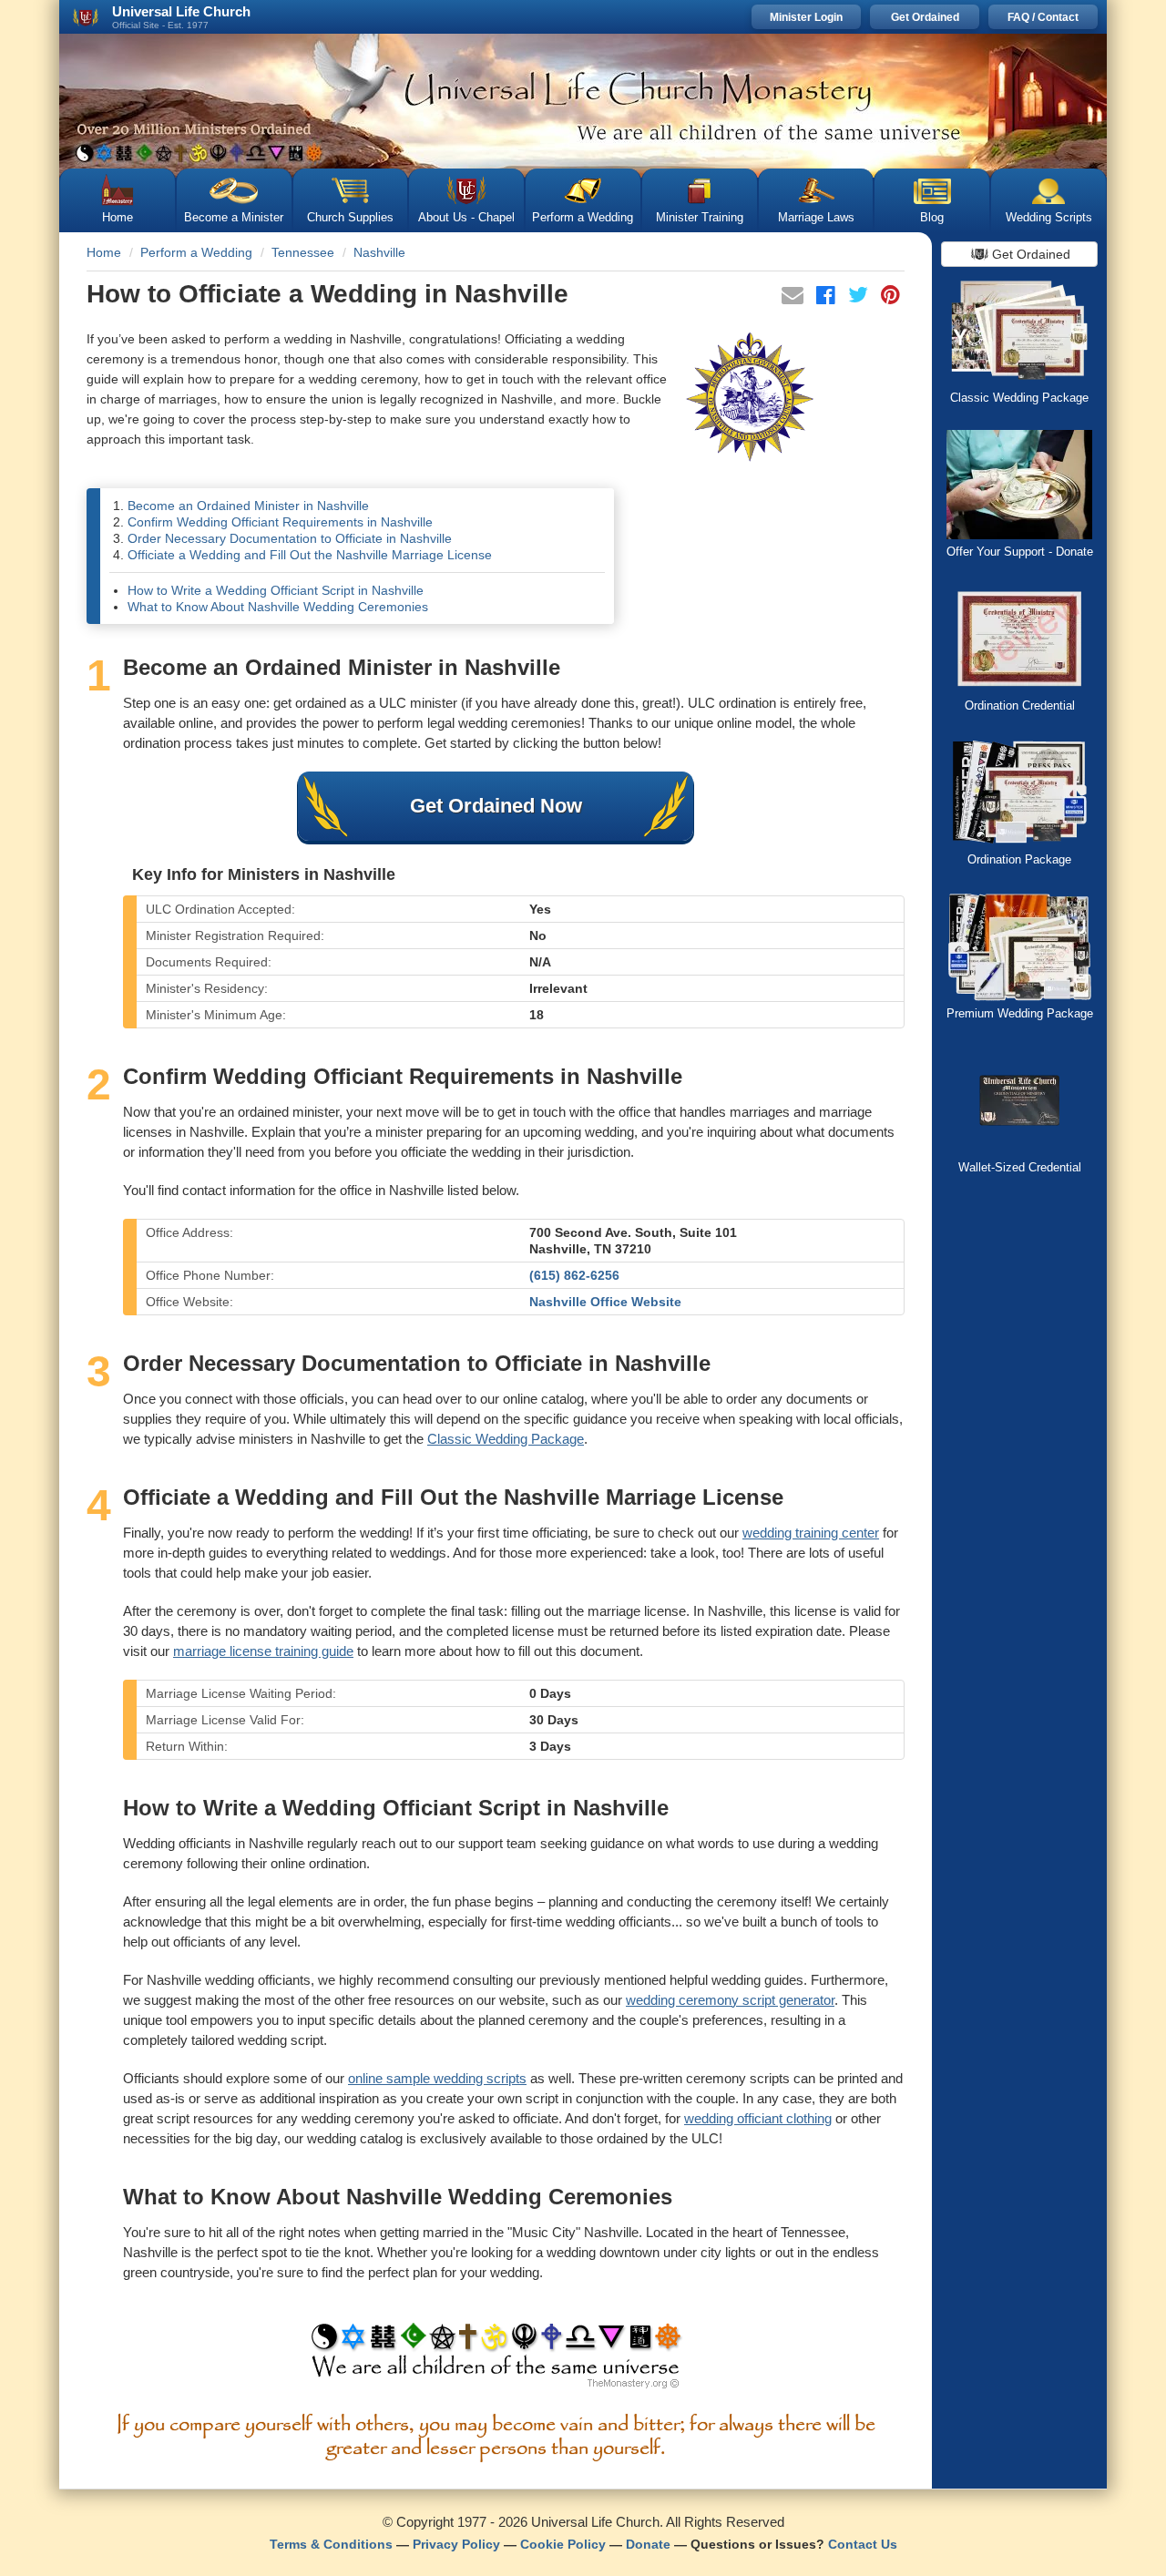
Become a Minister (234, 217)
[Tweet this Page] (860, 298)
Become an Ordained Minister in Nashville (248, 506)
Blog (932, 217)
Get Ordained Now (496, 806)
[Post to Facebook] (828, 298)
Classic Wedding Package (506, 1439)
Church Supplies (350, 217)
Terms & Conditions (331, 2544)
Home (118, 217)
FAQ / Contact (1043, 17)
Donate (648, 2544)
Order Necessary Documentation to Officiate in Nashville (290, 538)
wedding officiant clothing (758, 2118)
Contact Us (863, 2544)
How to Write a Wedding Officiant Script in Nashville (276, 590)
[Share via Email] (794, 298)
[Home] (583, 101)
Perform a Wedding (583, 217)
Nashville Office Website (605, 1302)
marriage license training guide (263, 1651)
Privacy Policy (456, 2544)
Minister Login (806, 17)
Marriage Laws (816, 217)
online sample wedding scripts (437, 2078)
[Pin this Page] (890, 298)
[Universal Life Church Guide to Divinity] (496, 2360)
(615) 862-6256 (574, 1275)
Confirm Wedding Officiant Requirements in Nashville (280, 522)
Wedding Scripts (1049, 217)
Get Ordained (925, 17)
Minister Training (700, 217)
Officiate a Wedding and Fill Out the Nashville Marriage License (310, 555)
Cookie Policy (563, 2544)
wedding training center (811, 1533)
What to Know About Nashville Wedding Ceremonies (278, 607)
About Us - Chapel (466, 217)
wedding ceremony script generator (730, 2000)
